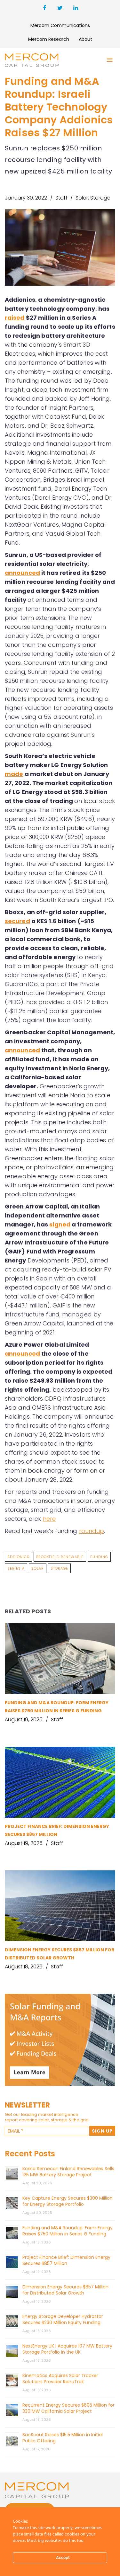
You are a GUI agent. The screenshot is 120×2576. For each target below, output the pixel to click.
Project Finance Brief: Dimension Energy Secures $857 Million (66, 2260)
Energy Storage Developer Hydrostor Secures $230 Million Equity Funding (63, 2319)
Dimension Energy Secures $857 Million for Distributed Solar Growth (65, 2290)
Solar (82, 198)
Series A (16, 1568)
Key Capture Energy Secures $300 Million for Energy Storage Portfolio (68, 2201)
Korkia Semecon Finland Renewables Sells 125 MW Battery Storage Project (68, 2172)
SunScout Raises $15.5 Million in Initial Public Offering (63, 2438)
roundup (92, 1531)
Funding (99, 1557)
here (49, 1519)
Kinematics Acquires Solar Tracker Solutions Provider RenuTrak (60, 2379)
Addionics (18, 1557)
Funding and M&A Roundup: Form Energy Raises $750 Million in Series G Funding (68, 2231)
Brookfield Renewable (60, 1557)
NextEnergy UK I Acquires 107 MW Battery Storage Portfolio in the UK (67, 2349)
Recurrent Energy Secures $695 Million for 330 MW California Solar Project (68, 2408)
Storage (100, 198)
